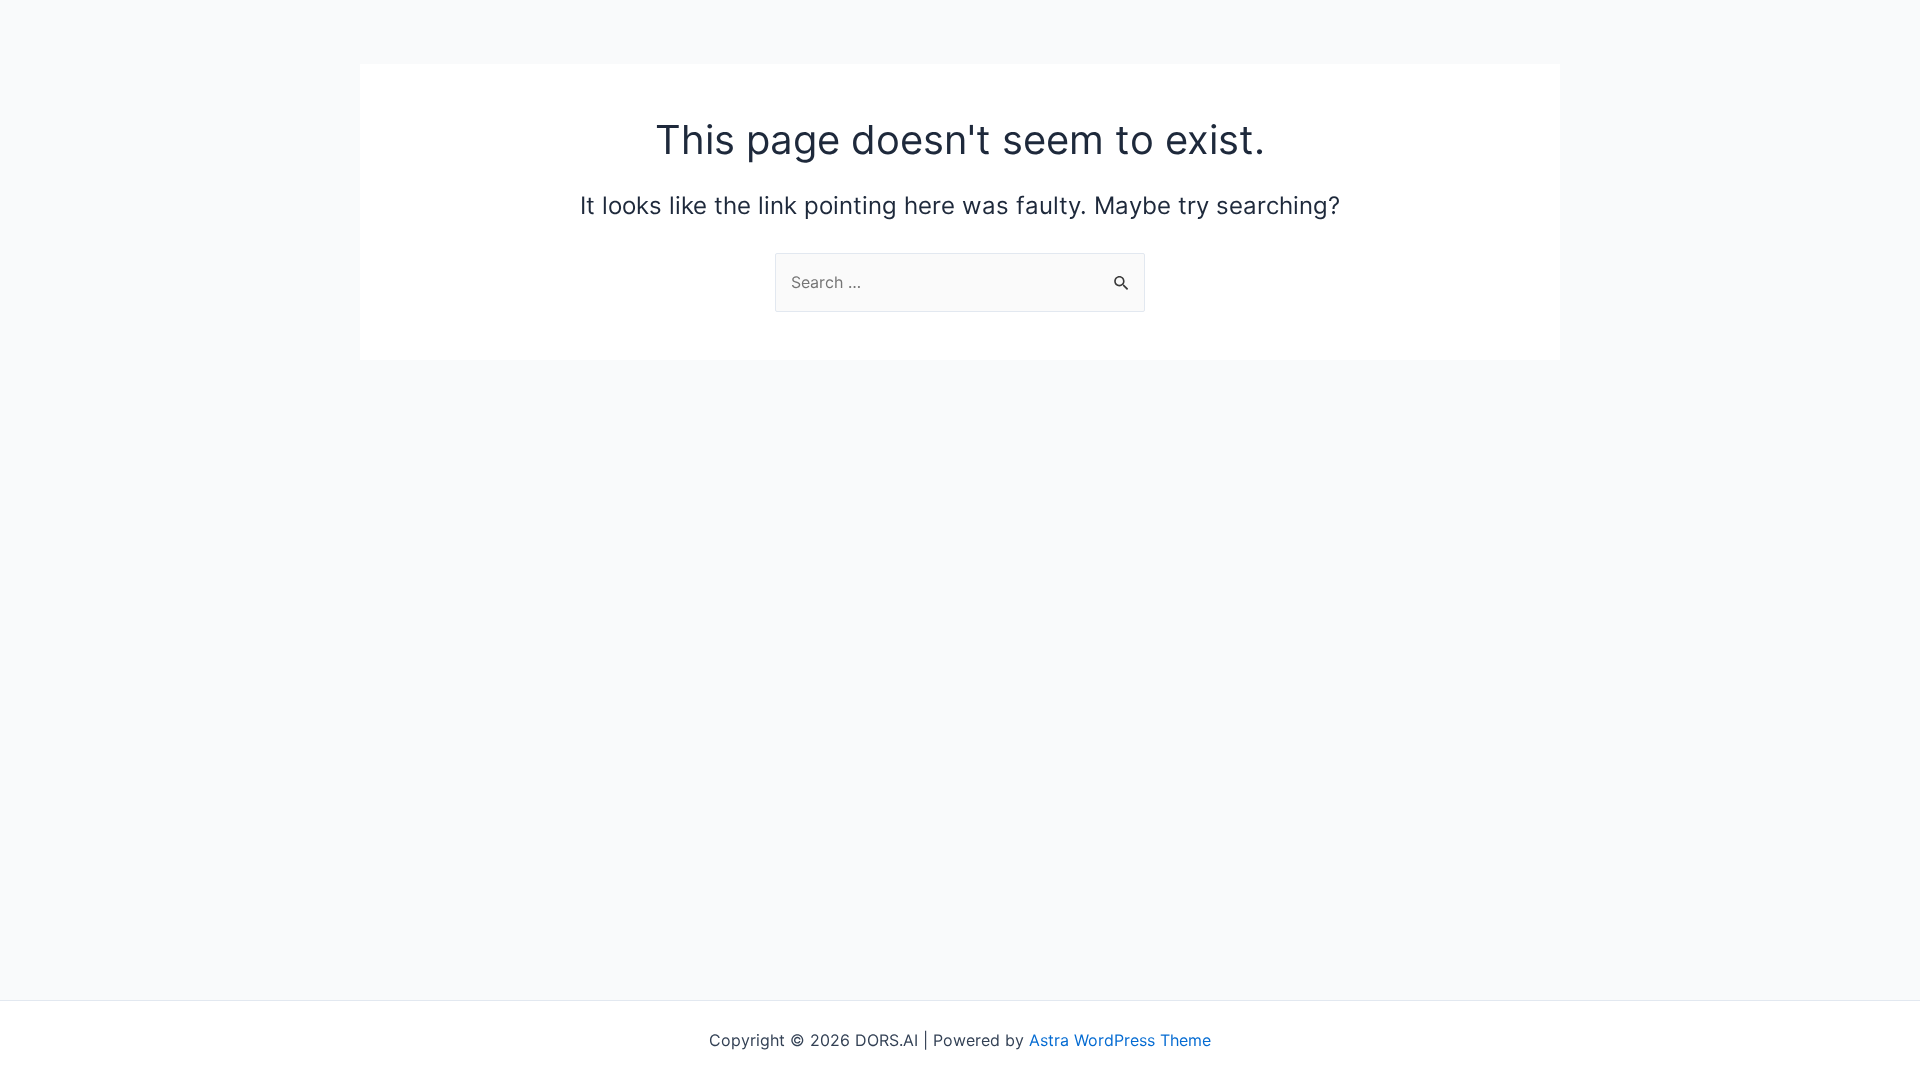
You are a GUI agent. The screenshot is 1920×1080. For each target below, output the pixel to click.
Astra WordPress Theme (1120, 1040)
